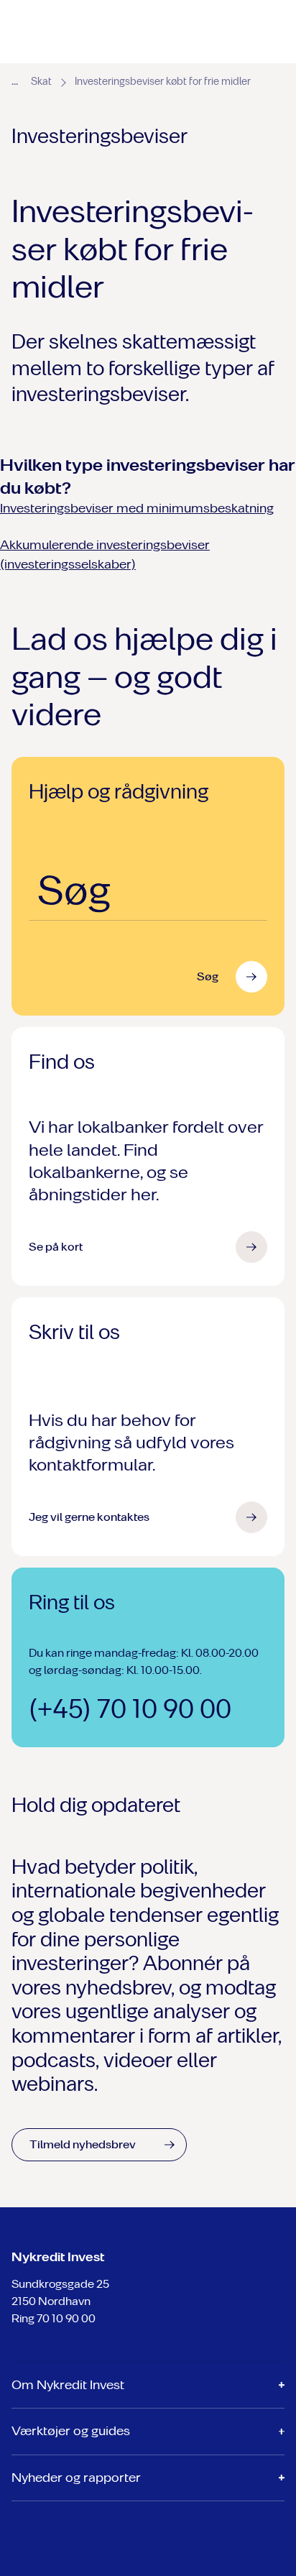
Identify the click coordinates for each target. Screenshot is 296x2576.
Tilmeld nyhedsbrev (83, 2144)
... (15, 80)
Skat (41, 82)
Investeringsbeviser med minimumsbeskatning (137, 508)
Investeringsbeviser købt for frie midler (163, 82)
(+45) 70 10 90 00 (130, 1709)
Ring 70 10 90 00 (54, 2318)
